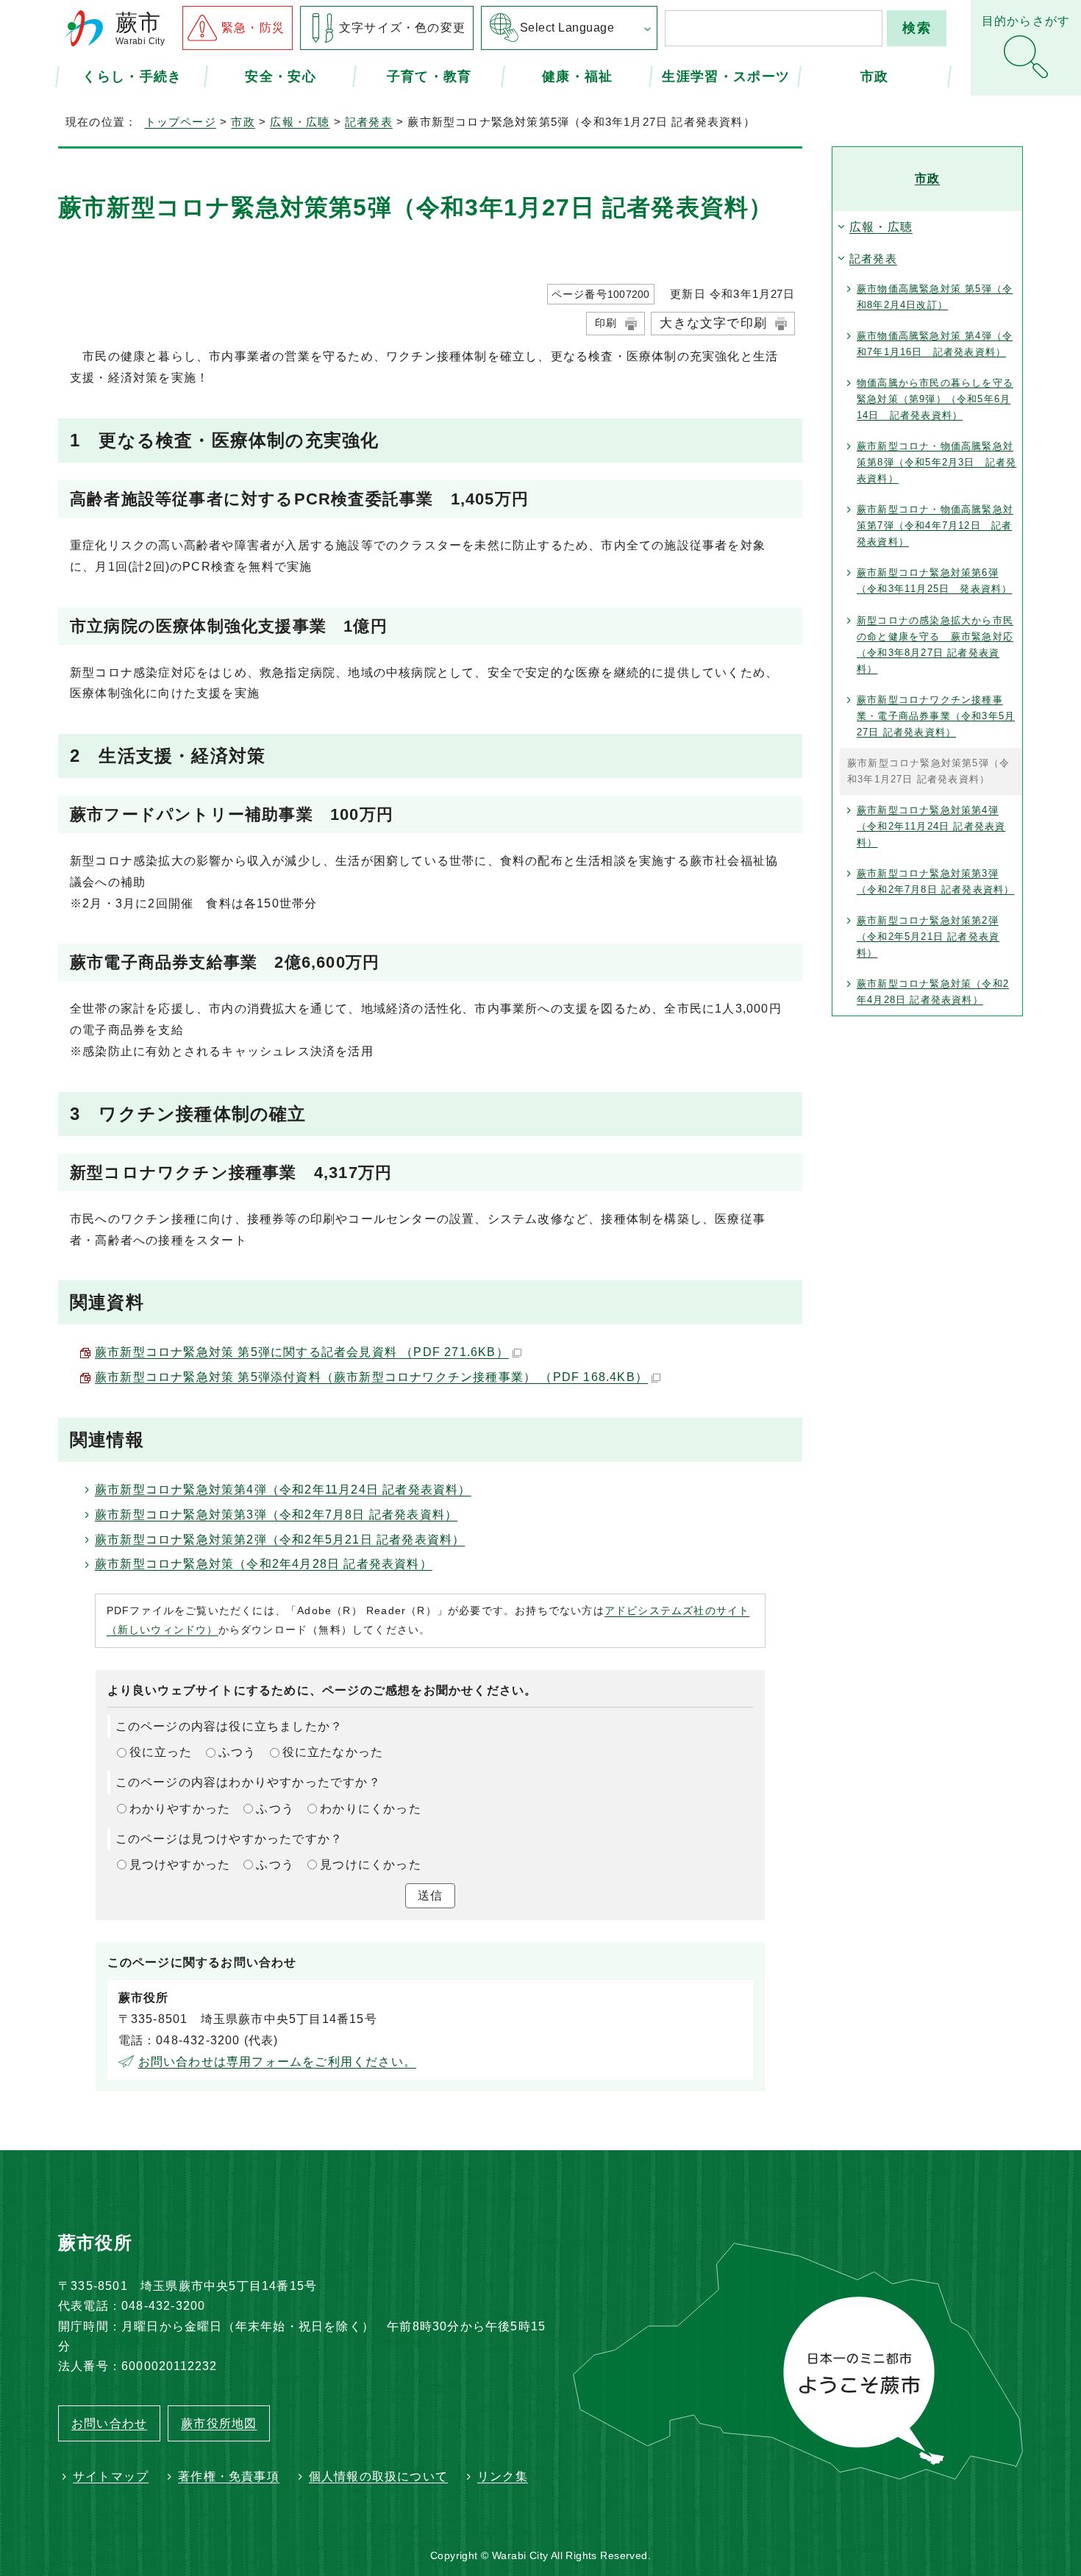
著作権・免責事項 (229, 2476)
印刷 (606, 323)
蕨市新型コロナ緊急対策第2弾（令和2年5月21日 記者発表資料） (280, 1539)
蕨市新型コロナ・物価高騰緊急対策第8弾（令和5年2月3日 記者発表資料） (936, 462)
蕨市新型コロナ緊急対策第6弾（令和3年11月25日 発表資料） (934, 581)
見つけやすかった (180, 1865)
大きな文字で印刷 (713, 323)
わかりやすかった (180, 1809)
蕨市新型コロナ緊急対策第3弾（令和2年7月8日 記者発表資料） (276, 1514)
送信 (430, 1895)
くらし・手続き (132, 76)
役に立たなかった (333, 1752)
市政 (875, 76)
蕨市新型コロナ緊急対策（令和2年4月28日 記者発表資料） (264, 1564)
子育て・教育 (429, 76)
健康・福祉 (578, 76)
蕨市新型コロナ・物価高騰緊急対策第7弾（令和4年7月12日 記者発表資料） (935, 525)
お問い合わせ (109, 2423)
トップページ (181, 122)
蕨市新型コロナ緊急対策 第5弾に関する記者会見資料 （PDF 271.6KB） (302, 1352)
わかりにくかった (371, 1809)
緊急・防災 (253, 28)
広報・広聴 (300, 122)
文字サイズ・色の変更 (402, 28)
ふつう (238, 1752)
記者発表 (369, 122)
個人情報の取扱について (378, 2476)
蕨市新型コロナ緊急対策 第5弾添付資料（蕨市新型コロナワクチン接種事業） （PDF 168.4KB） (371, 1377)
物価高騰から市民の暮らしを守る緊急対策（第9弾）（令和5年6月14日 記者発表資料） (935, 399)
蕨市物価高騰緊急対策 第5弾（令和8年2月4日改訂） (935, 297)
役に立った (161, 1752)
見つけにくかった (371, 1865)
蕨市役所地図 (219, 2423)
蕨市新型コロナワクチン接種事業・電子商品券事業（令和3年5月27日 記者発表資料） (936, 716)
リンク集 (503, 2476)
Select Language (567, 28)
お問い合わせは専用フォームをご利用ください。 (277, 2062)
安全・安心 (281, 76)
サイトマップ (111, 2476)
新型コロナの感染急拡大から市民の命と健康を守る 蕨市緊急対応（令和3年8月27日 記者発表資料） (935, 645)
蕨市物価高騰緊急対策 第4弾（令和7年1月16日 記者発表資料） (935, 344)
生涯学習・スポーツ (726, 76)
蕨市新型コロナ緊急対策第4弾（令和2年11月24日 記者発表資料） (283, 1489)
